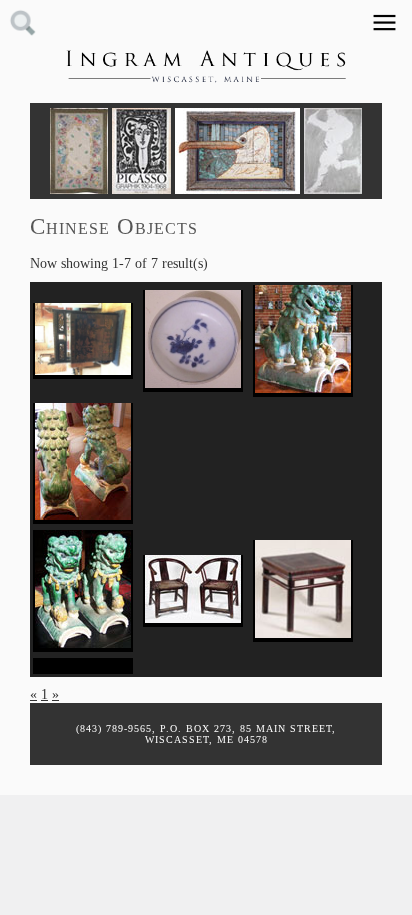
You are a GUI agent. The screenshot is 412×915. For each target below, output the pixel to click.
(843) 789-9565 (114, 728)
